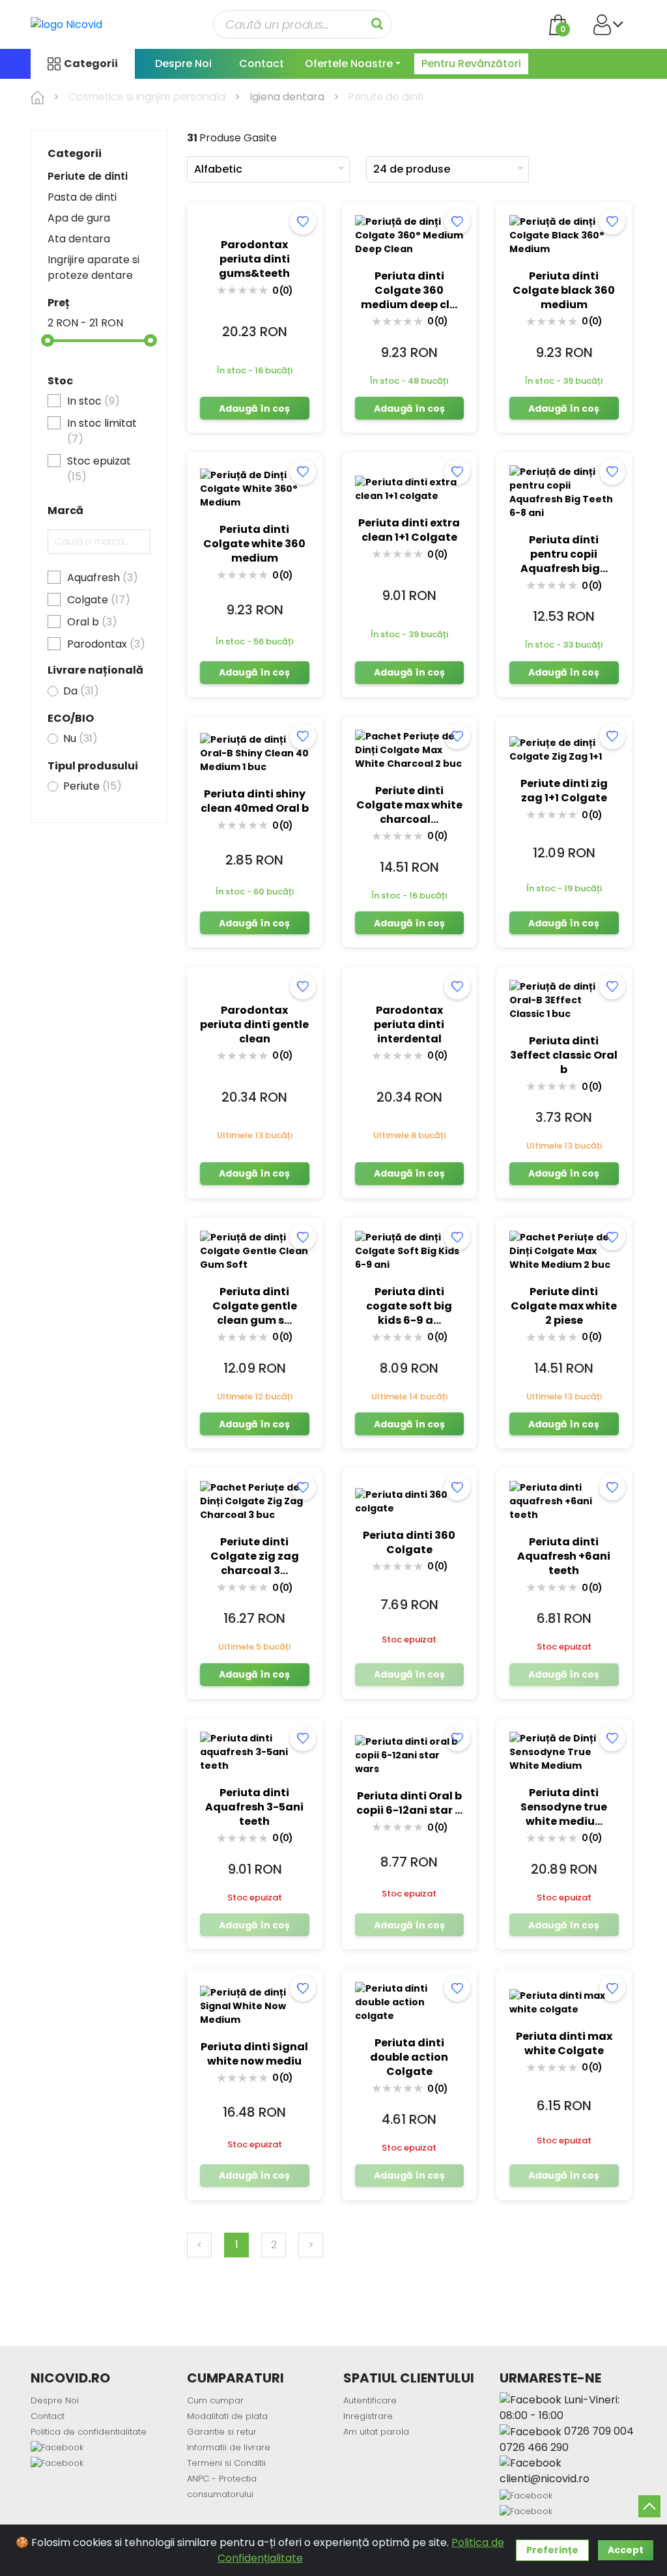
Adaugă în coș (254, 408)
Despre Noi (183, 64)
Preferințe (552, 2550)
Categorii (91, 64)
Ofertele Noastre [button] (349, 64)
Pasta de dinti (82, 197)
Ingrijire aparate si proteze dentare (93, 267)
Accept (626, 2550)
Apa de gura (79, 218)
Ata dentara (79, 239)
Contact (262, 64)
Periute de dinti (88, 176)
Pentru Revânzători (471, 64)
